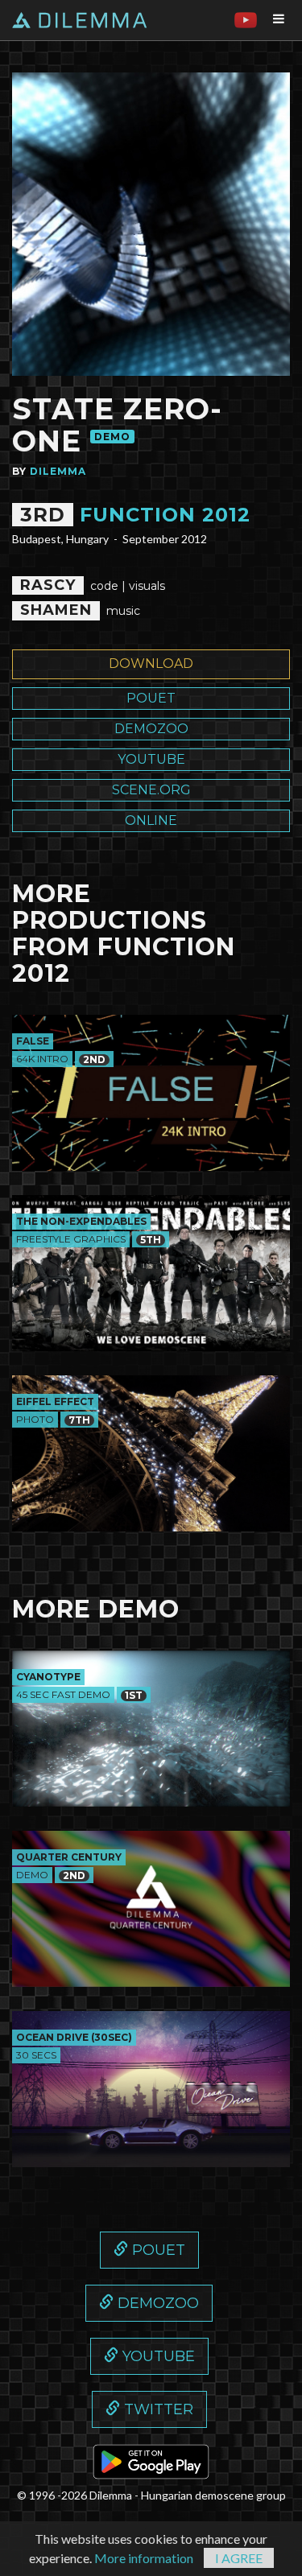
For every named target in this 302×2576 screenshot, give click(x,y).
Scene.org (151, 790)
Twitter (157, 2409)
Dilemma (58, 471)
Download (151, 664)
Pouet (151, 698)
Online (151, 820)
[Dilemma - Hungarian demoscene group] (89, 20)
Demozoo (151, 729)
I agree (239, 2558)
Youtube (151, 759)
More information (144, 2558)
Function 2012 (165, 515)
